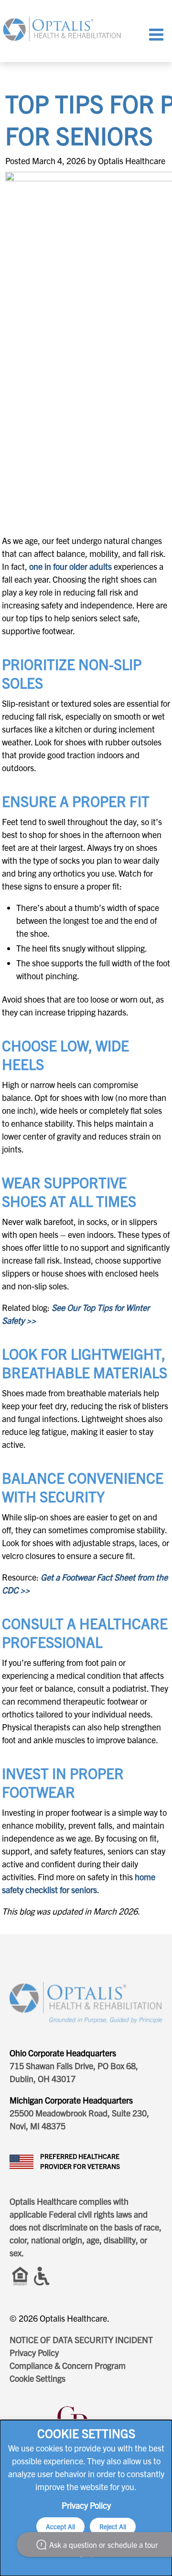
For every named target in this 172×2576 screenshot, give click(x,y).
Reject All (113, 2526)
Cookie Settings (38, 2378)
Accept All (60, 2526)
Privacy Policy (34, 2352)
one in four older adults (70, 566)
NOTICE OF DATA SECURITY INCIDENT (81, 2340)
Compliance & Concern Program (68, 2365)
